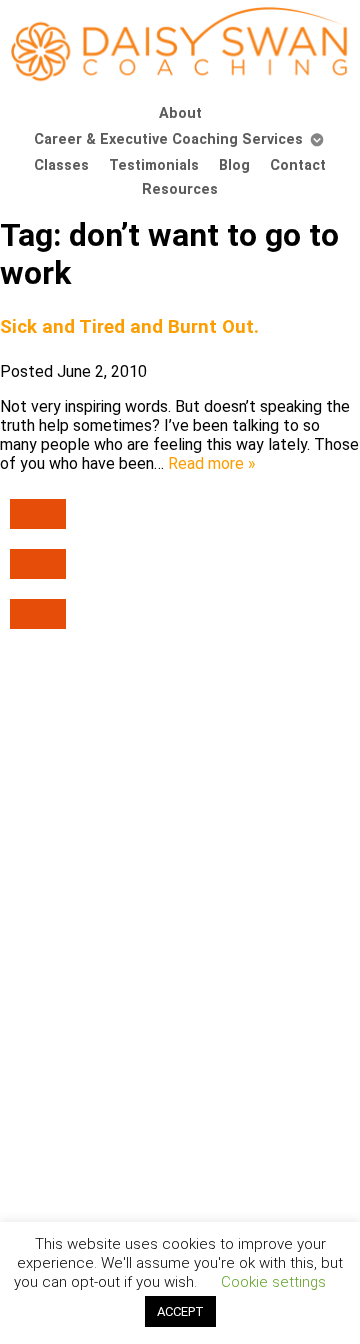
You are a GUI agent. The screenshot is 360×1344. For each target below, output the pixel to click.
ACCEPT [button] (180, 1311)
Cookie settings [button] (273, 1282)
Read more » (212, 463)
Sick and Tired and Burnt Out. (129, 327)
